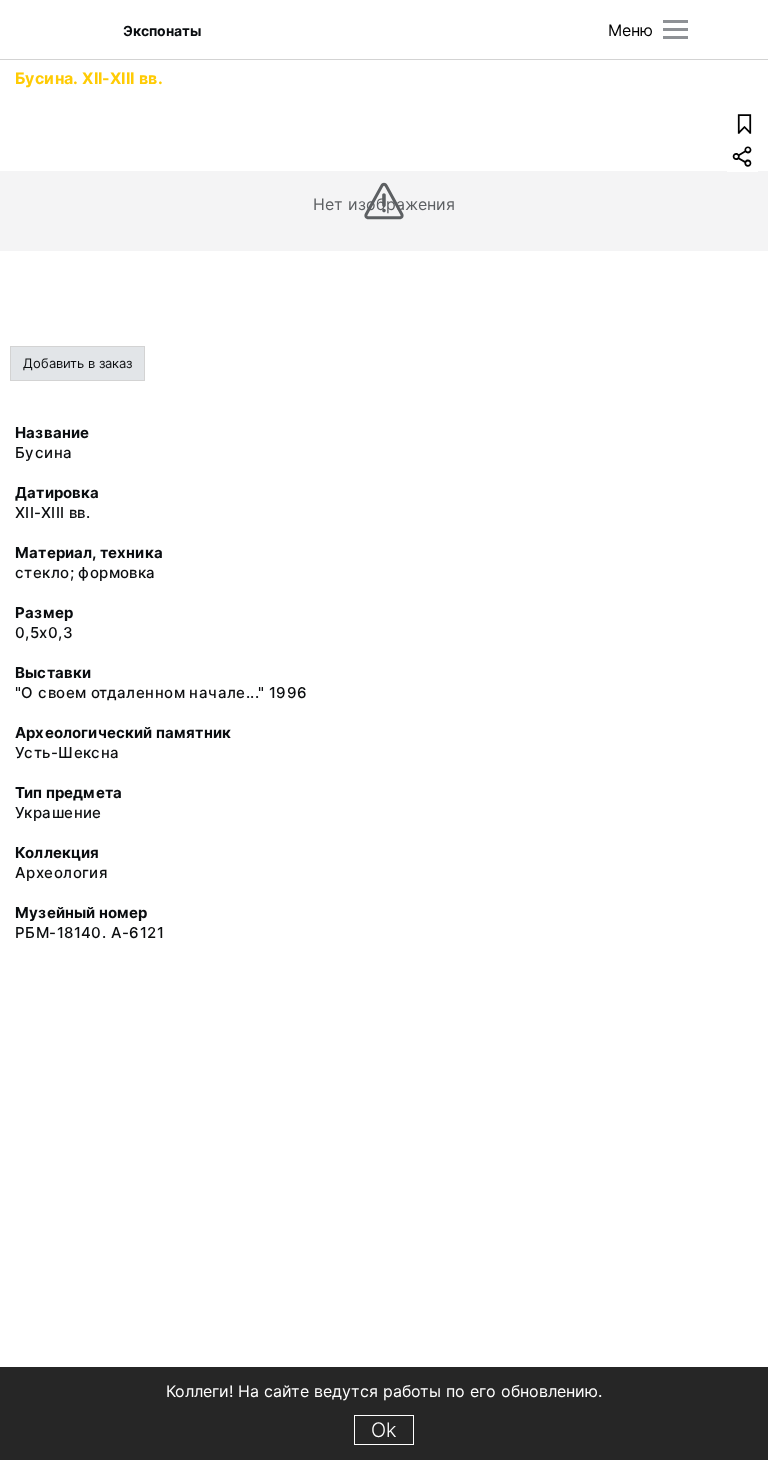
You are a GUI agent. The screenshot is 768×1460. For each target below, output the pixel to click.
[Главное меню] (675, 29)
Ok (384, 1430)
